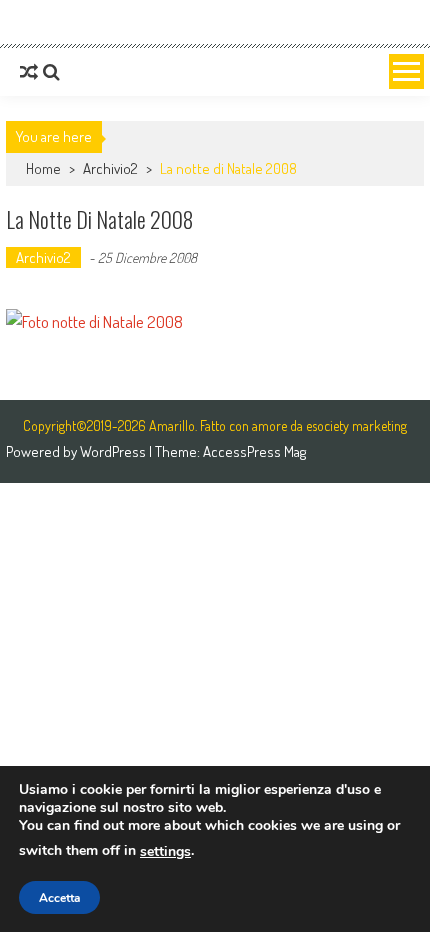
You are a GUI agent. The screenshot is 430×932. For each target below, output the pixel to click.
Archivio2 (110, 168)
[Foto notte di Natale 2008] (214, 322)
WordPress (114, 451)
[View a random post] (29, 72)
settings (165, 851)
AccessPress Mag (254, 451)
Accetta (59, 898)
